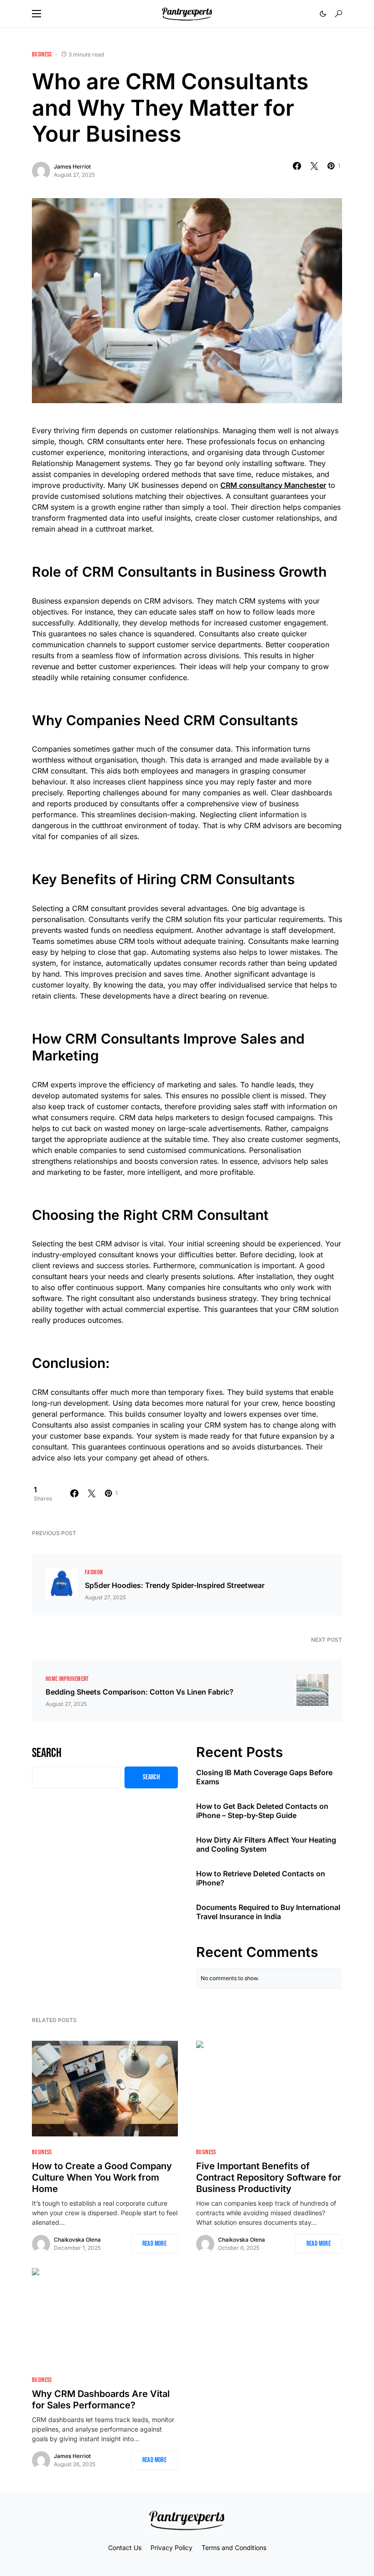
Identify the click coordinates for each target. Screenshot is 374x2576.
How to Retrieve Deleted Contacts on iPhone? (261, 1878)
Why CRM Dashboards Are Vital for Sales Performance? (101, 2399)
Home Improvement (67, 1679)
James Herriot (72, 166)
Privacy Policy (171, 2548)
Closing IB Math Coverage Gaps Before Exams (264, 1777)
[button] (36, 14)
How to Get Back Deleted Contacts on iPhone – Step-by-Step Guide (262, 1811)
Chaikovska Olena (77, 2240)
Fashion (94, 1572)
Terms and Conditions (234, 2548)
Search (47, 1753)
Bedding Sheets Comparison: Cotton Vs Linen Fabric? (140, 1692)
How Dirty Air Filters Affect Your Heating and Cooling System (266, 1844)
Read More (154, 2244)
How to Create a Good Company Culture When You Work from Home (102, 2177)
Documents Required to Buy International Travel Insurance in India (268, 1912)
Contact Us (125, 2548)
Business (42, 54)
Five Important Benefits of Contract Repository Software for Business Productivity (269, 2177)
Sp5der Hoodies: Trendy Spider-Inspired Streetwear (175, 1585)
